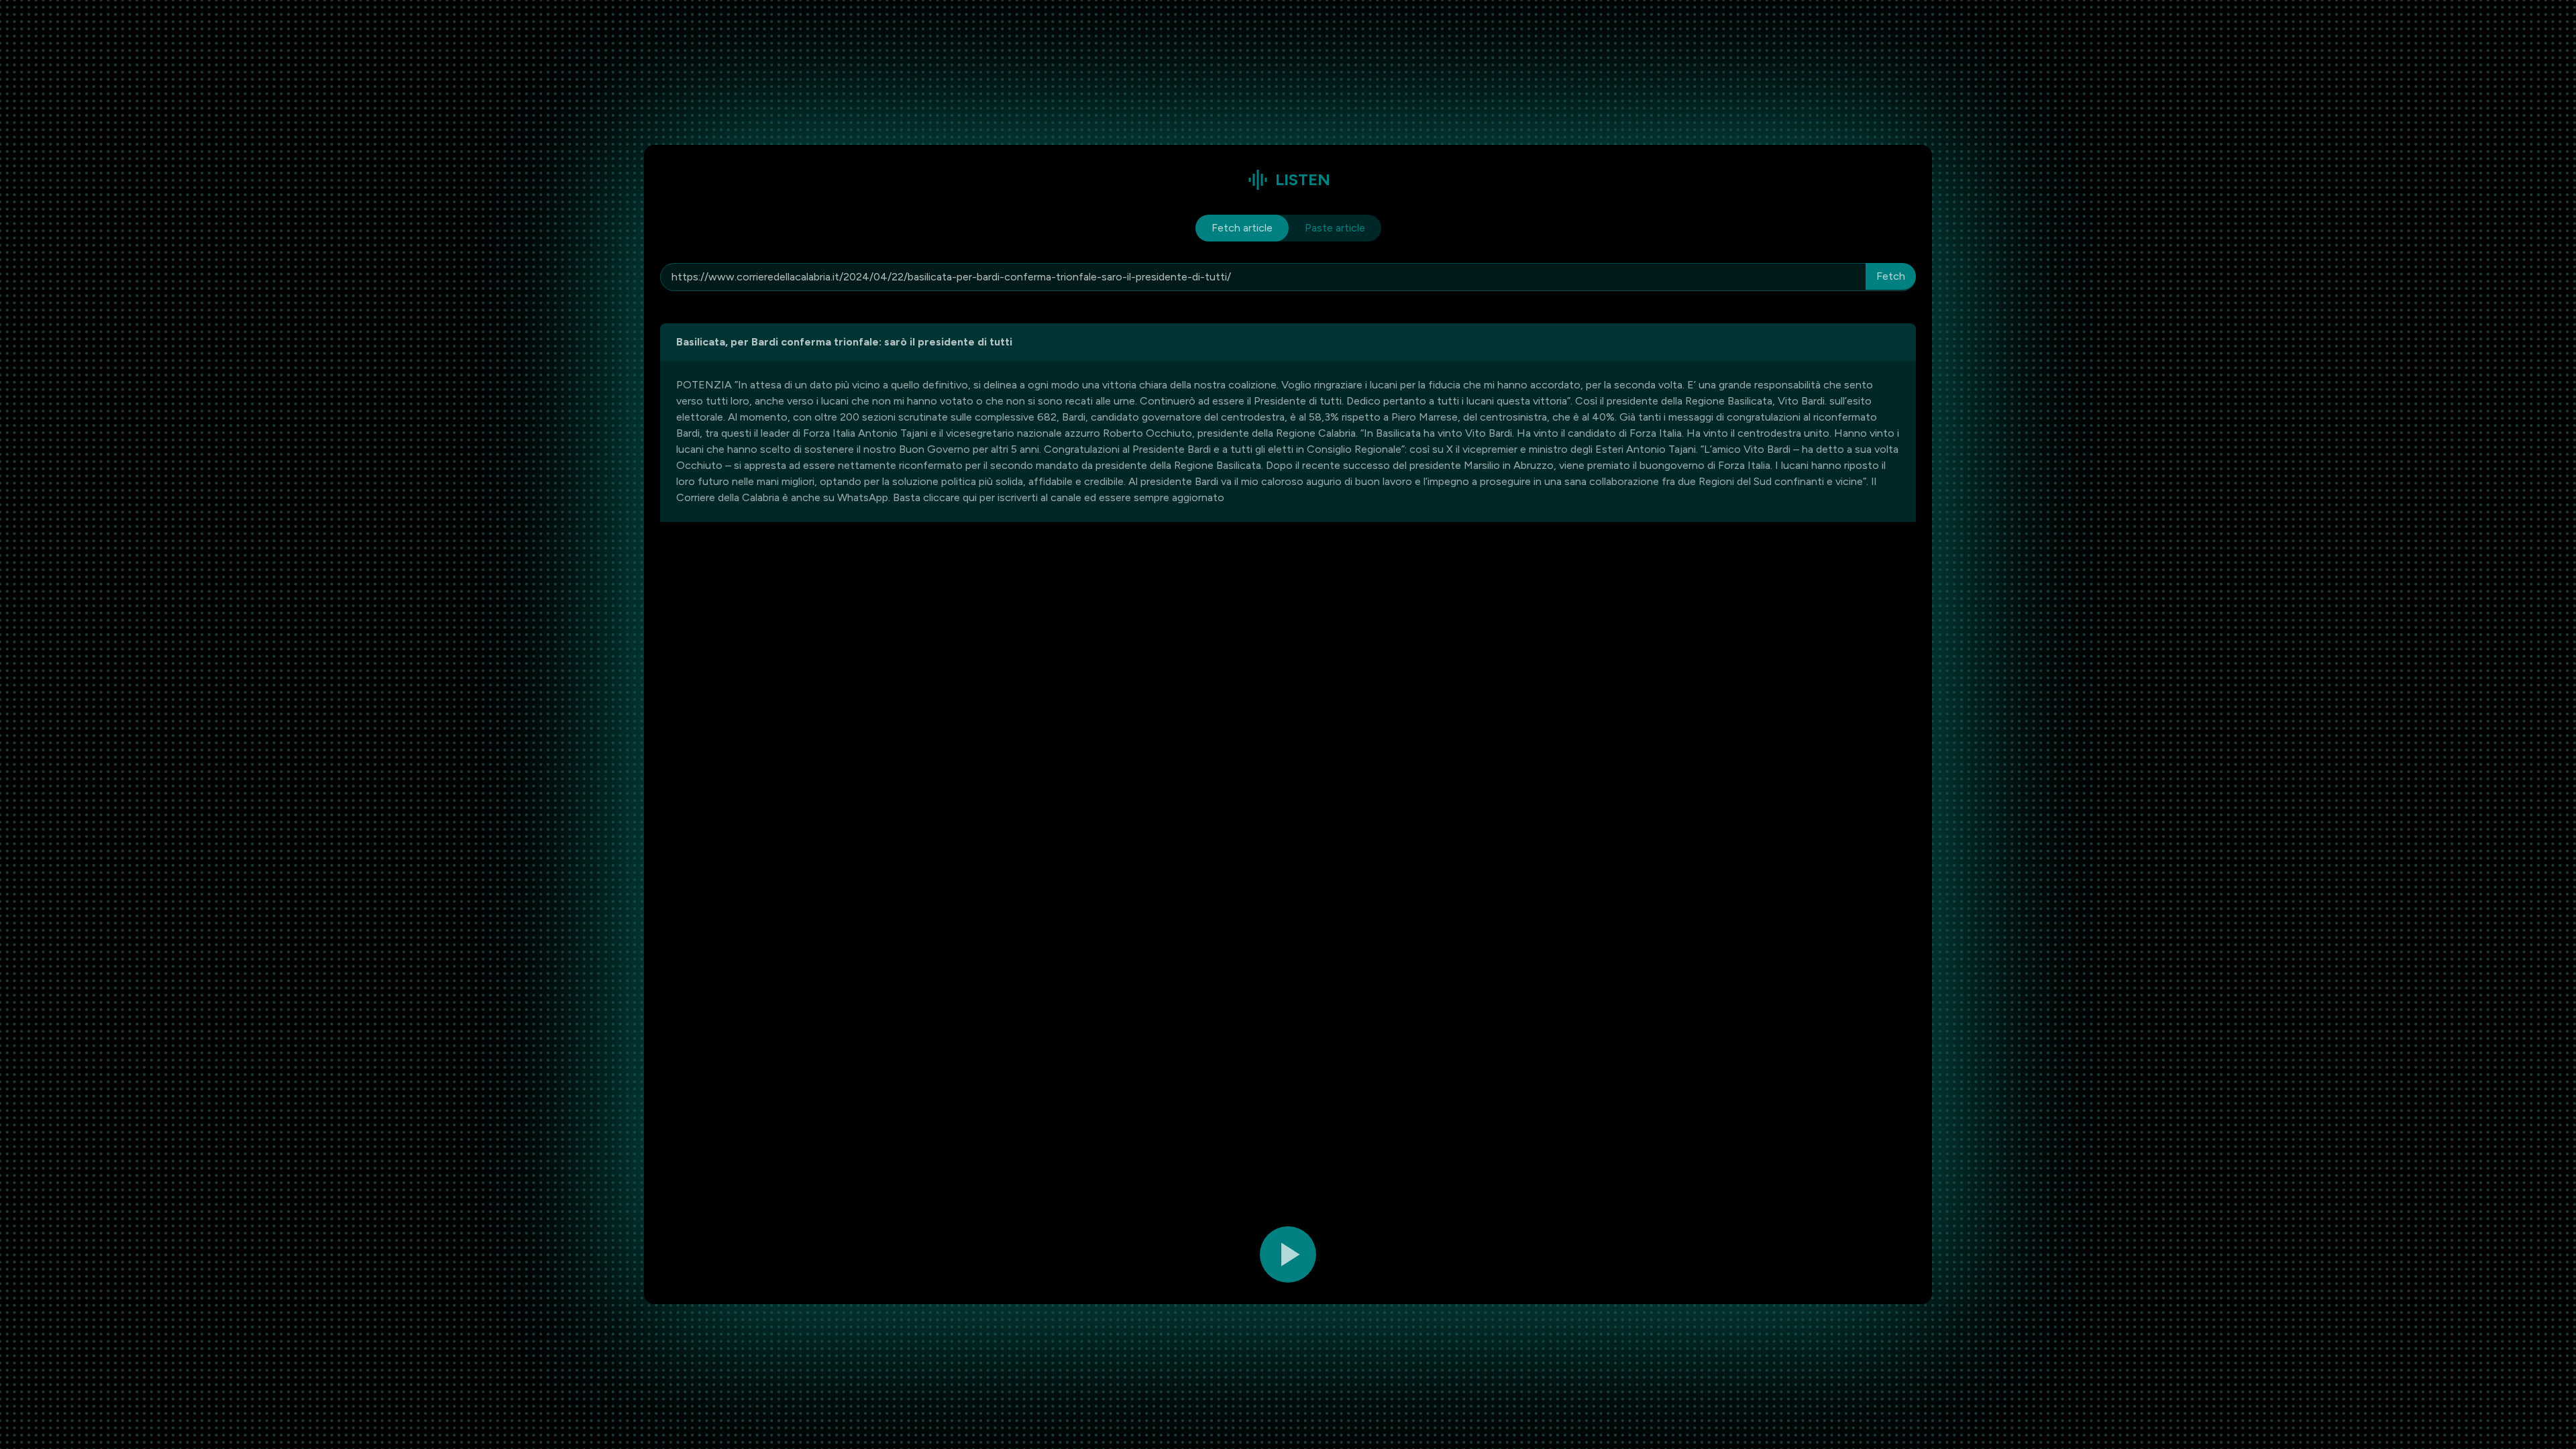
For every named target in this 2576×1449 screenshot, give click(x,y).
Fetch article (1242, 228)
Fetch (1891, 276)
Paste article (1335, 228)
